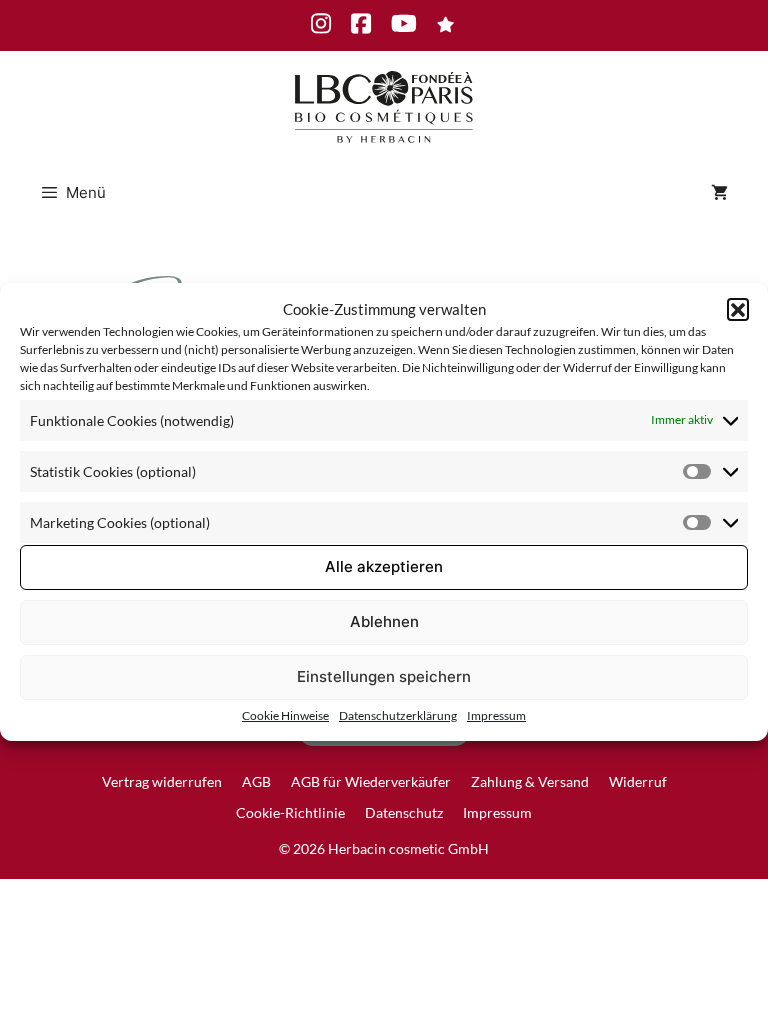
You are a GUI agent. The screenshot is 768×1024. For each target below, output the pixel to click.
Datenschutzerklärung (398, 715)
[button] (738, 309)
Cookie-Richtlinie (290, 812)
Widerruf (638, 781)
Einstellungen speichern (384, 676)
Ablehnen (384, 621)
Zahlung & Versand (530, 781)
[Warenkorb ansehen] (719, 193)
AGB (256, 781)
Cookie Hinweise (285, 715)
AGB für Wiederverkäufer (371, 781)
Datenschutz (404, 812)
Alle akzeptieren (384, 566)
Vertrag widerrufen (162, 781)
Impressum (496, 715)
